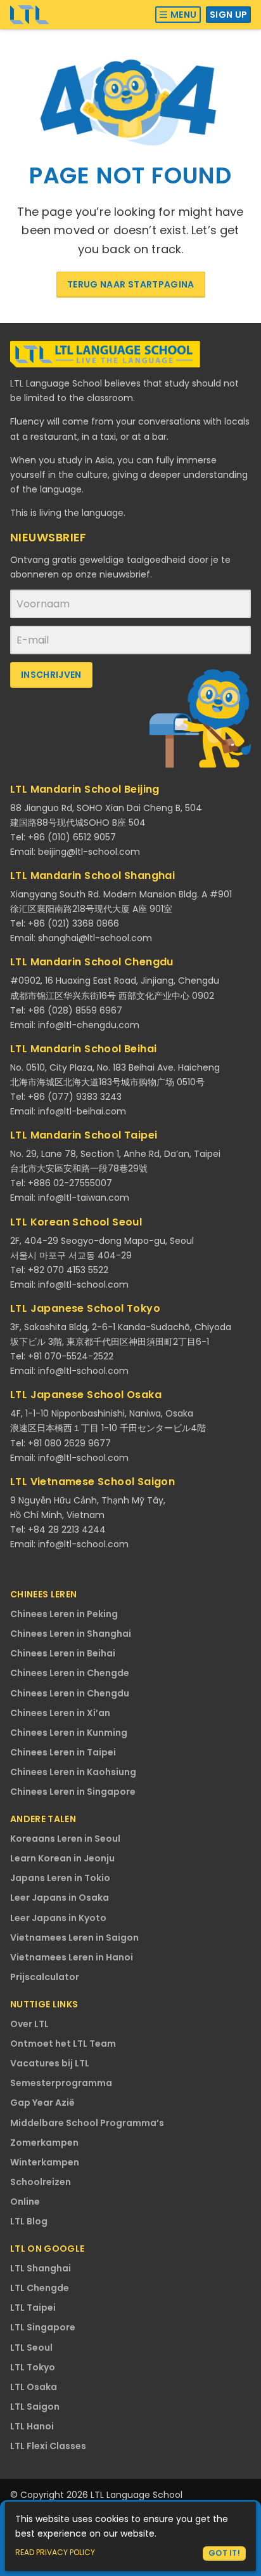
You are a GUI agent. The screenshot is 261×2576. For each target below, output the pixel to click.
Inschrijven (51, 675)
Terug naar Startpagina (131, 284)
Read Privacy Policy (55, 2552)
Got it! (224, 2553)
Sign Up (228, 15)
